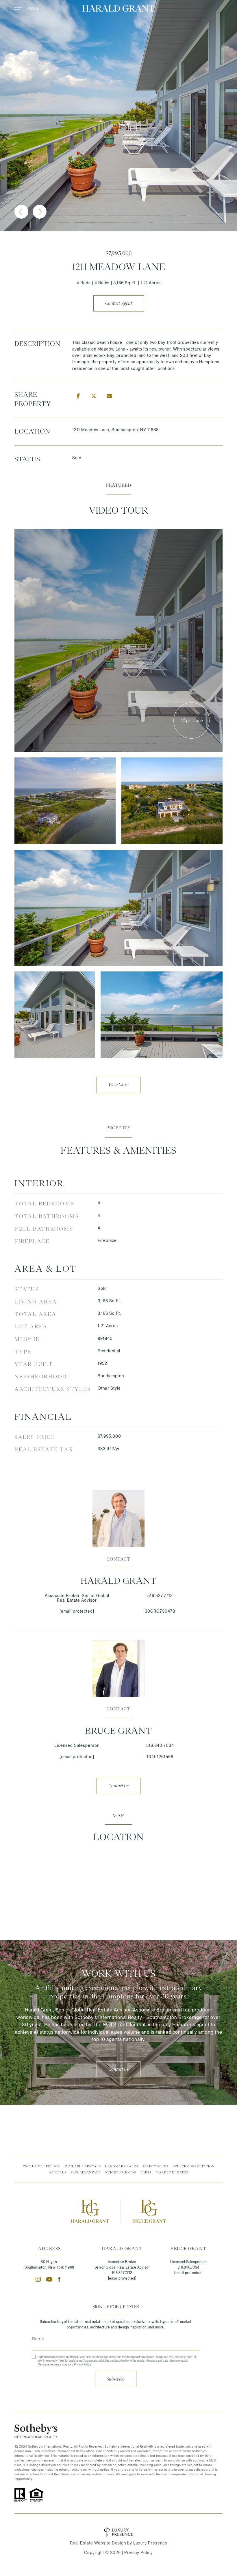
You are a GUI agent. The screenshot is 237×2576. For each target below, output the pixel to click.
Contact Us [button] (118, 1786)
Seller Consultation (194, 2166)
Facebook (61, 2279)
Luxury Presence (150, 2543)
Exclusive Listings (41, 2166)
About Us (58, 2172)
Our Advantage (86, 2172)
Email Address (116, 2339)
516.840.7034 (160, 1745)
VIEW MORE (118, 1085)
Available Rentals (83, 2166)
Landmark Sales (122, 2166)
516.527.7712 (160, 1596)
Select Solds (155, 2166)
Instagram (38, 2279)
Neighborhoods (121, 2172)
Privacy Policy (82, 2364)
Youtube (49, 2279)
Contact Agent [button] (119, 303)
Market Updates (172, 2172)
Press (146, 2172)
